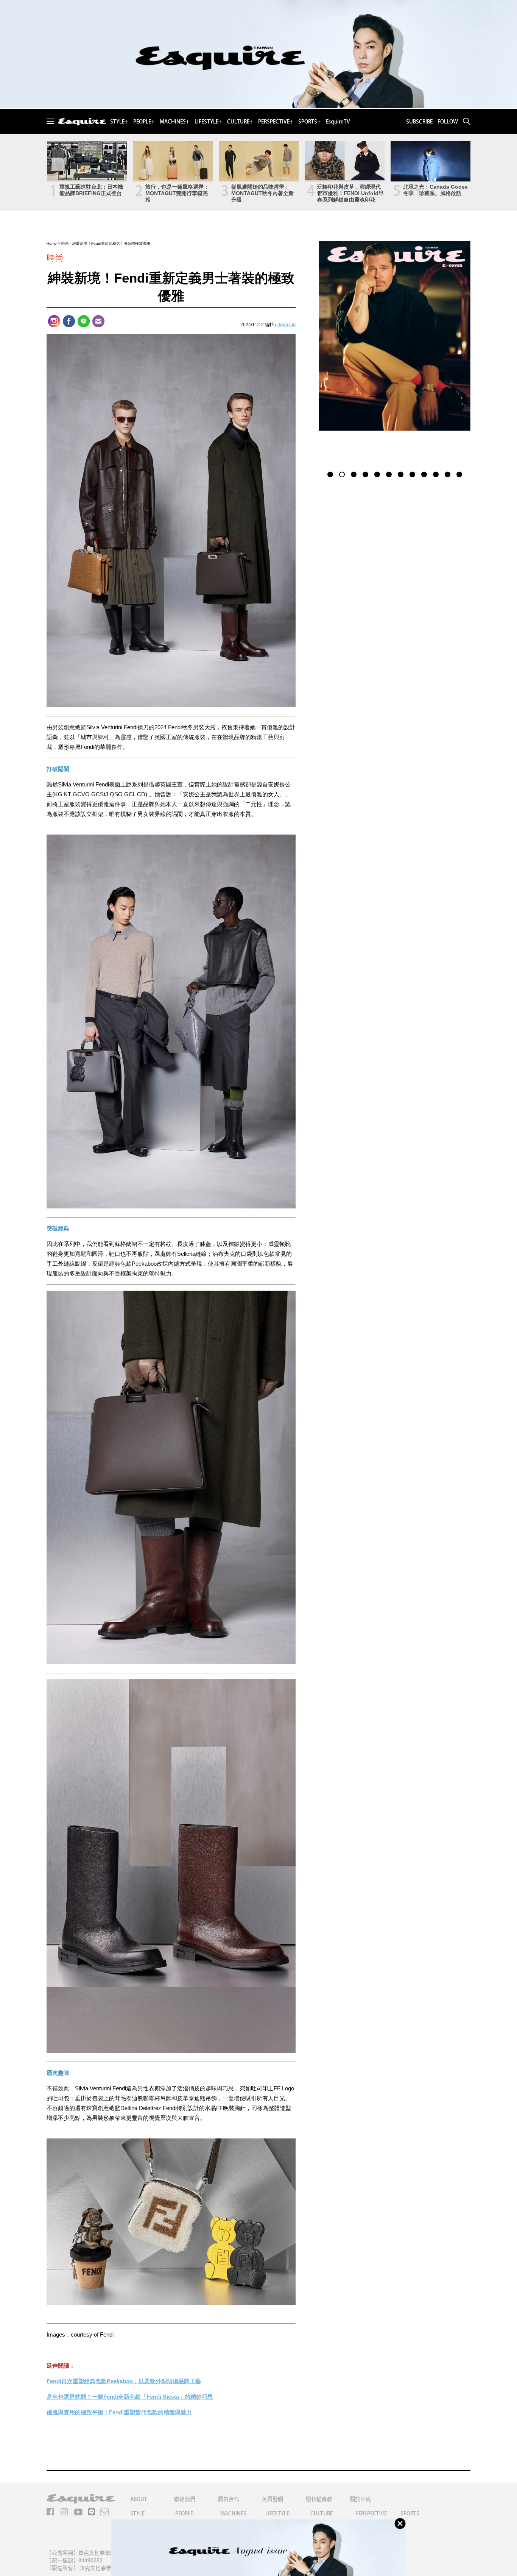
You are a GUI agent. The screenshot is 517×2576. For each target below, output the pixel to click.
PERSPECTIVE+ (276, 122)
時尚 (65, 243)
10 (436, 474)
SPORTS (410, 2513)
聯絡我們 (185, 2499)
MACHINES (233, 2513)
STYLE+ (119, 122)
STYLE (137, 2513)
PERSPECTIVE (371, 2513)
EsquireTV (338, 122)
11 (448, 474)
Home (52, 243)
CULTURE (322, 2513)
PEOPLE (184, 2513)
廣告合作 (229, 2499)
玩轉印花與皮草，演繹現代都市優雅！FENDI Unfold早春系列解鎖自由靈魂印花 (350, 193)
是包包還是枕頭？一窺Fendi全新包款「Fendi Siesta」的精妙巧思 (130, 2397)
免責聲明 (273, 2499)
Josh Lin (287, 325)
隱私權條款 (319, 2499)
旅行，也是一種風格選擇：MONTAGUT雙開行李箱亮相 (177, 193)
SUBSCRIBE (419, 122)
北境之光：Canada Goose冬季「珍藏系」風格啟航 (435, 190)
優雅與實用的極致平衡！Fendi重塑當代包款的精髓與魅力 (119, 2412)
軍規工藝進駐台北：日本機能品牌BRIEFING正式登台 (91, 190)
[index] (82, 122)
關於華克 (360, 2499)
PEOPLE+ (144, 122)
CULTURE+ (240, 122)
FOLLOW (448, 122)
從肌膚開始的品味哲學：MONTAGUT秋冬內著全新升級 (262, 193)
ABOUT (139, 2499)
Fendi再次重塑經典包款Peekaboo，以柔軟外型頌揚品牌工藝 (124, 2381)
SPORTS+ (309, 122)
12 (459, 474)
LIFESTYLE (277, 2513)
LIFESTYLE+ (208, 122)
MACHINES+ (174, 122)
